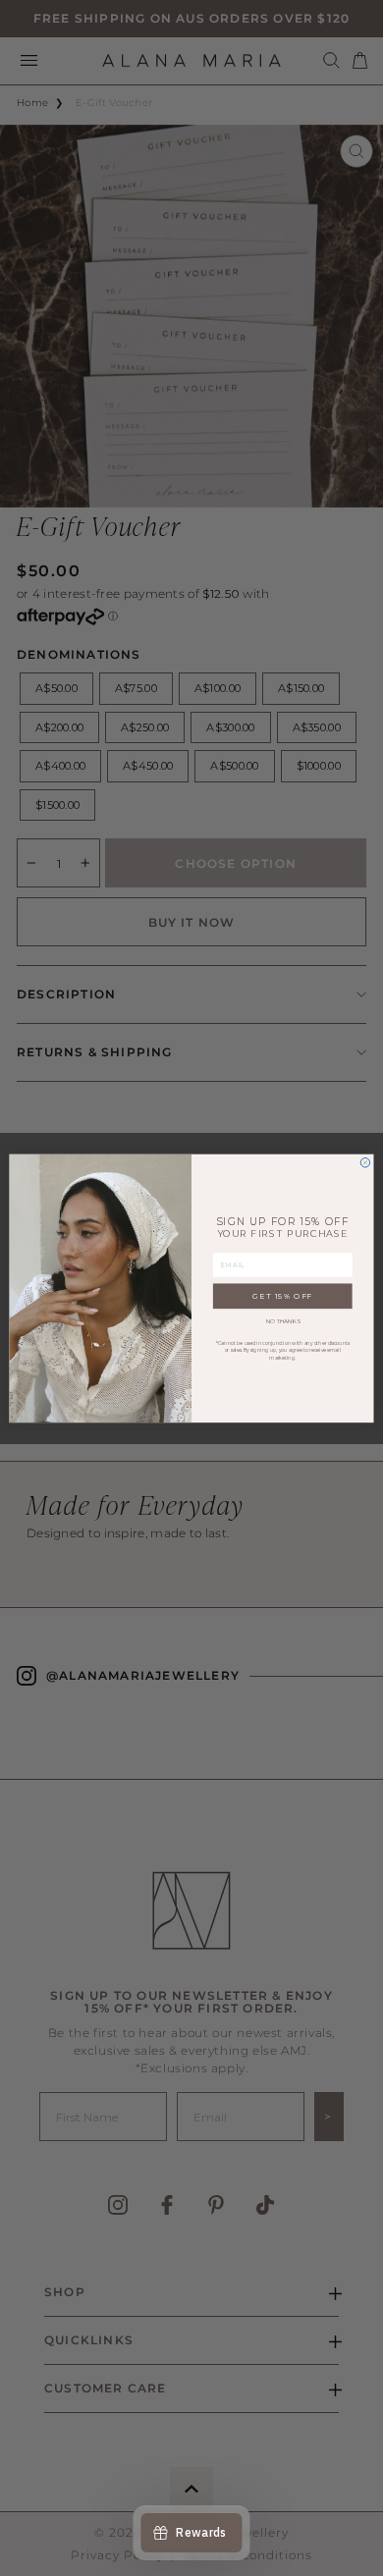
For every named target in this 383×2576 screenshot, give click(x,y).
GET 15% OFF (282, 1295)
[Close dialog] (365, 1162)
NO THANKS (283, 1321)
